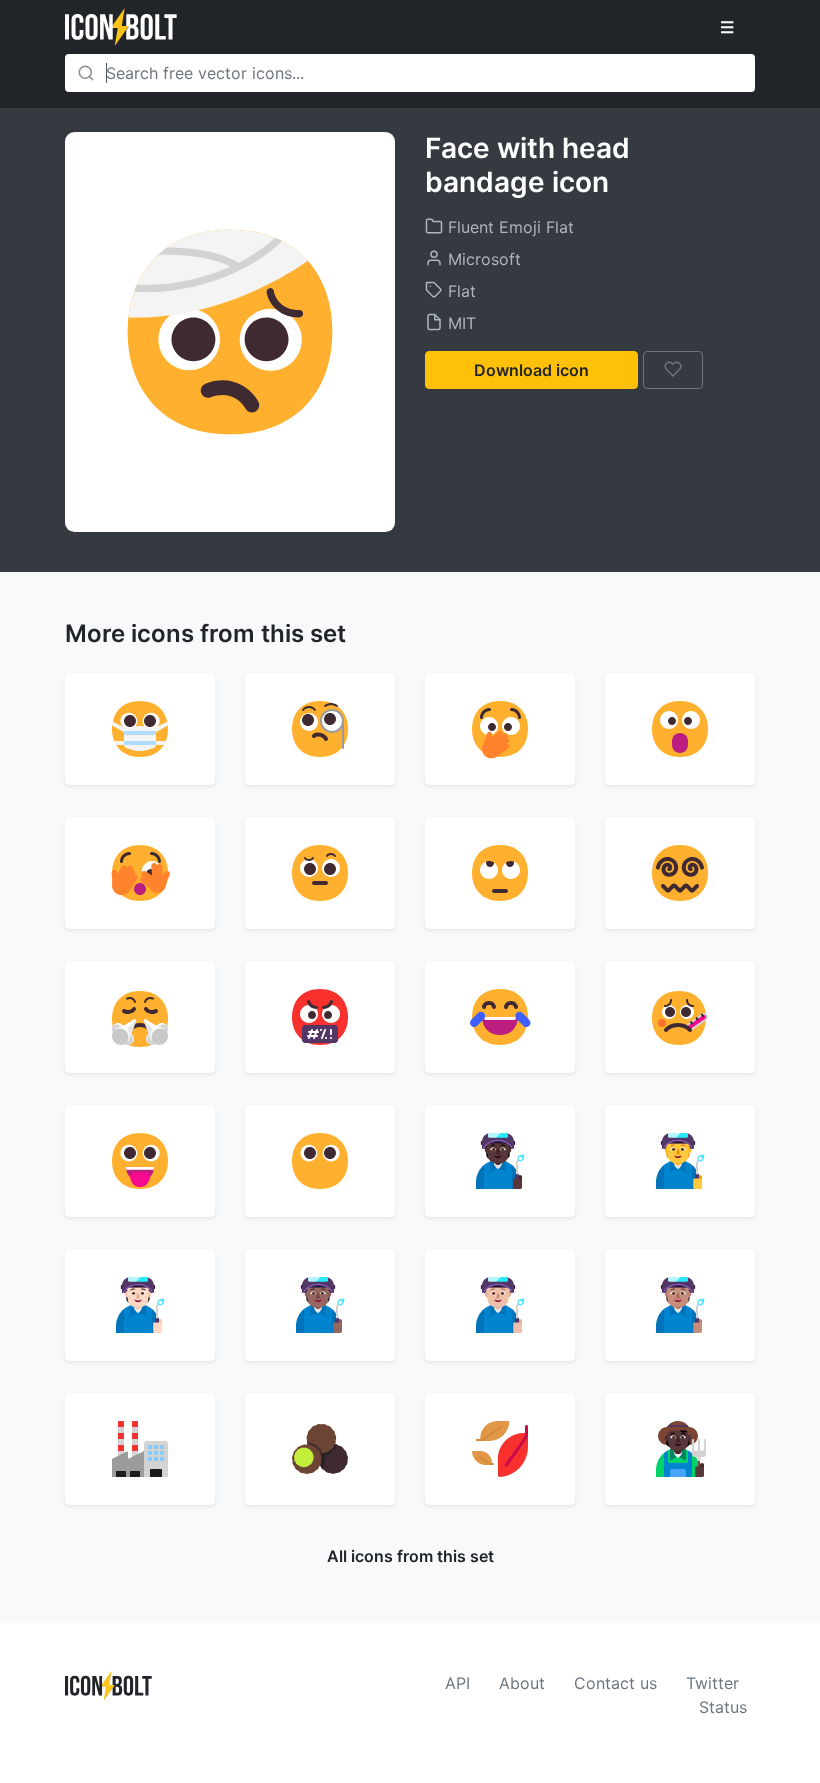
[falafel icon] (320, 1449)
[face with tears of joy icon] (500, 1017)
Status (723, 1707)
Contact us (615, 1683)
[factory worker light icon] (140, 1305)
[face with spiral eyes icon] (680, 873)
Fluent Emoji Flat (508, 227)
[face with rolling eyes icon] (500, 873)
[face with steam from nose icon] (140, 1017)
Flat (459, 291)
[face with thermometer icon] (680, 1017)
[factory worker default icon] (680, 1161)
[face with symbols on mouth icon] (320, 1017)
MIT (459, 323)
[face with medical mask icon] (140, 729)
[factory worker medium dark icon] (320, 1305)
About (522, 1683)
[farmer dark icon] (680, 1449)
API (457, 1683)
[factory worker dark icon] (500, 1161)
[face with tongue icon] (140, 1161)
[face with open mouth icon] (680, 729)
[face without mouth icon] (320, 1161)
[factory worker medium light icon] (500, 1305)
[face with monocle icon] (320, 729)
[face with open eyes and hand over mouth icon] (500, 729)
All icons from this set (410, 1556)
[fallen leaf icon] (500, 1449)
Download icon (531, 370)
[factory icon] (140, 1449)
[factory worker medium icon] (680, 1305)
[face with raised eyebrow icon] (320, 873)
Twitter (712, 1683)
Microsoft (482, 259)
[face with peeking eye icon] (140, 873)
